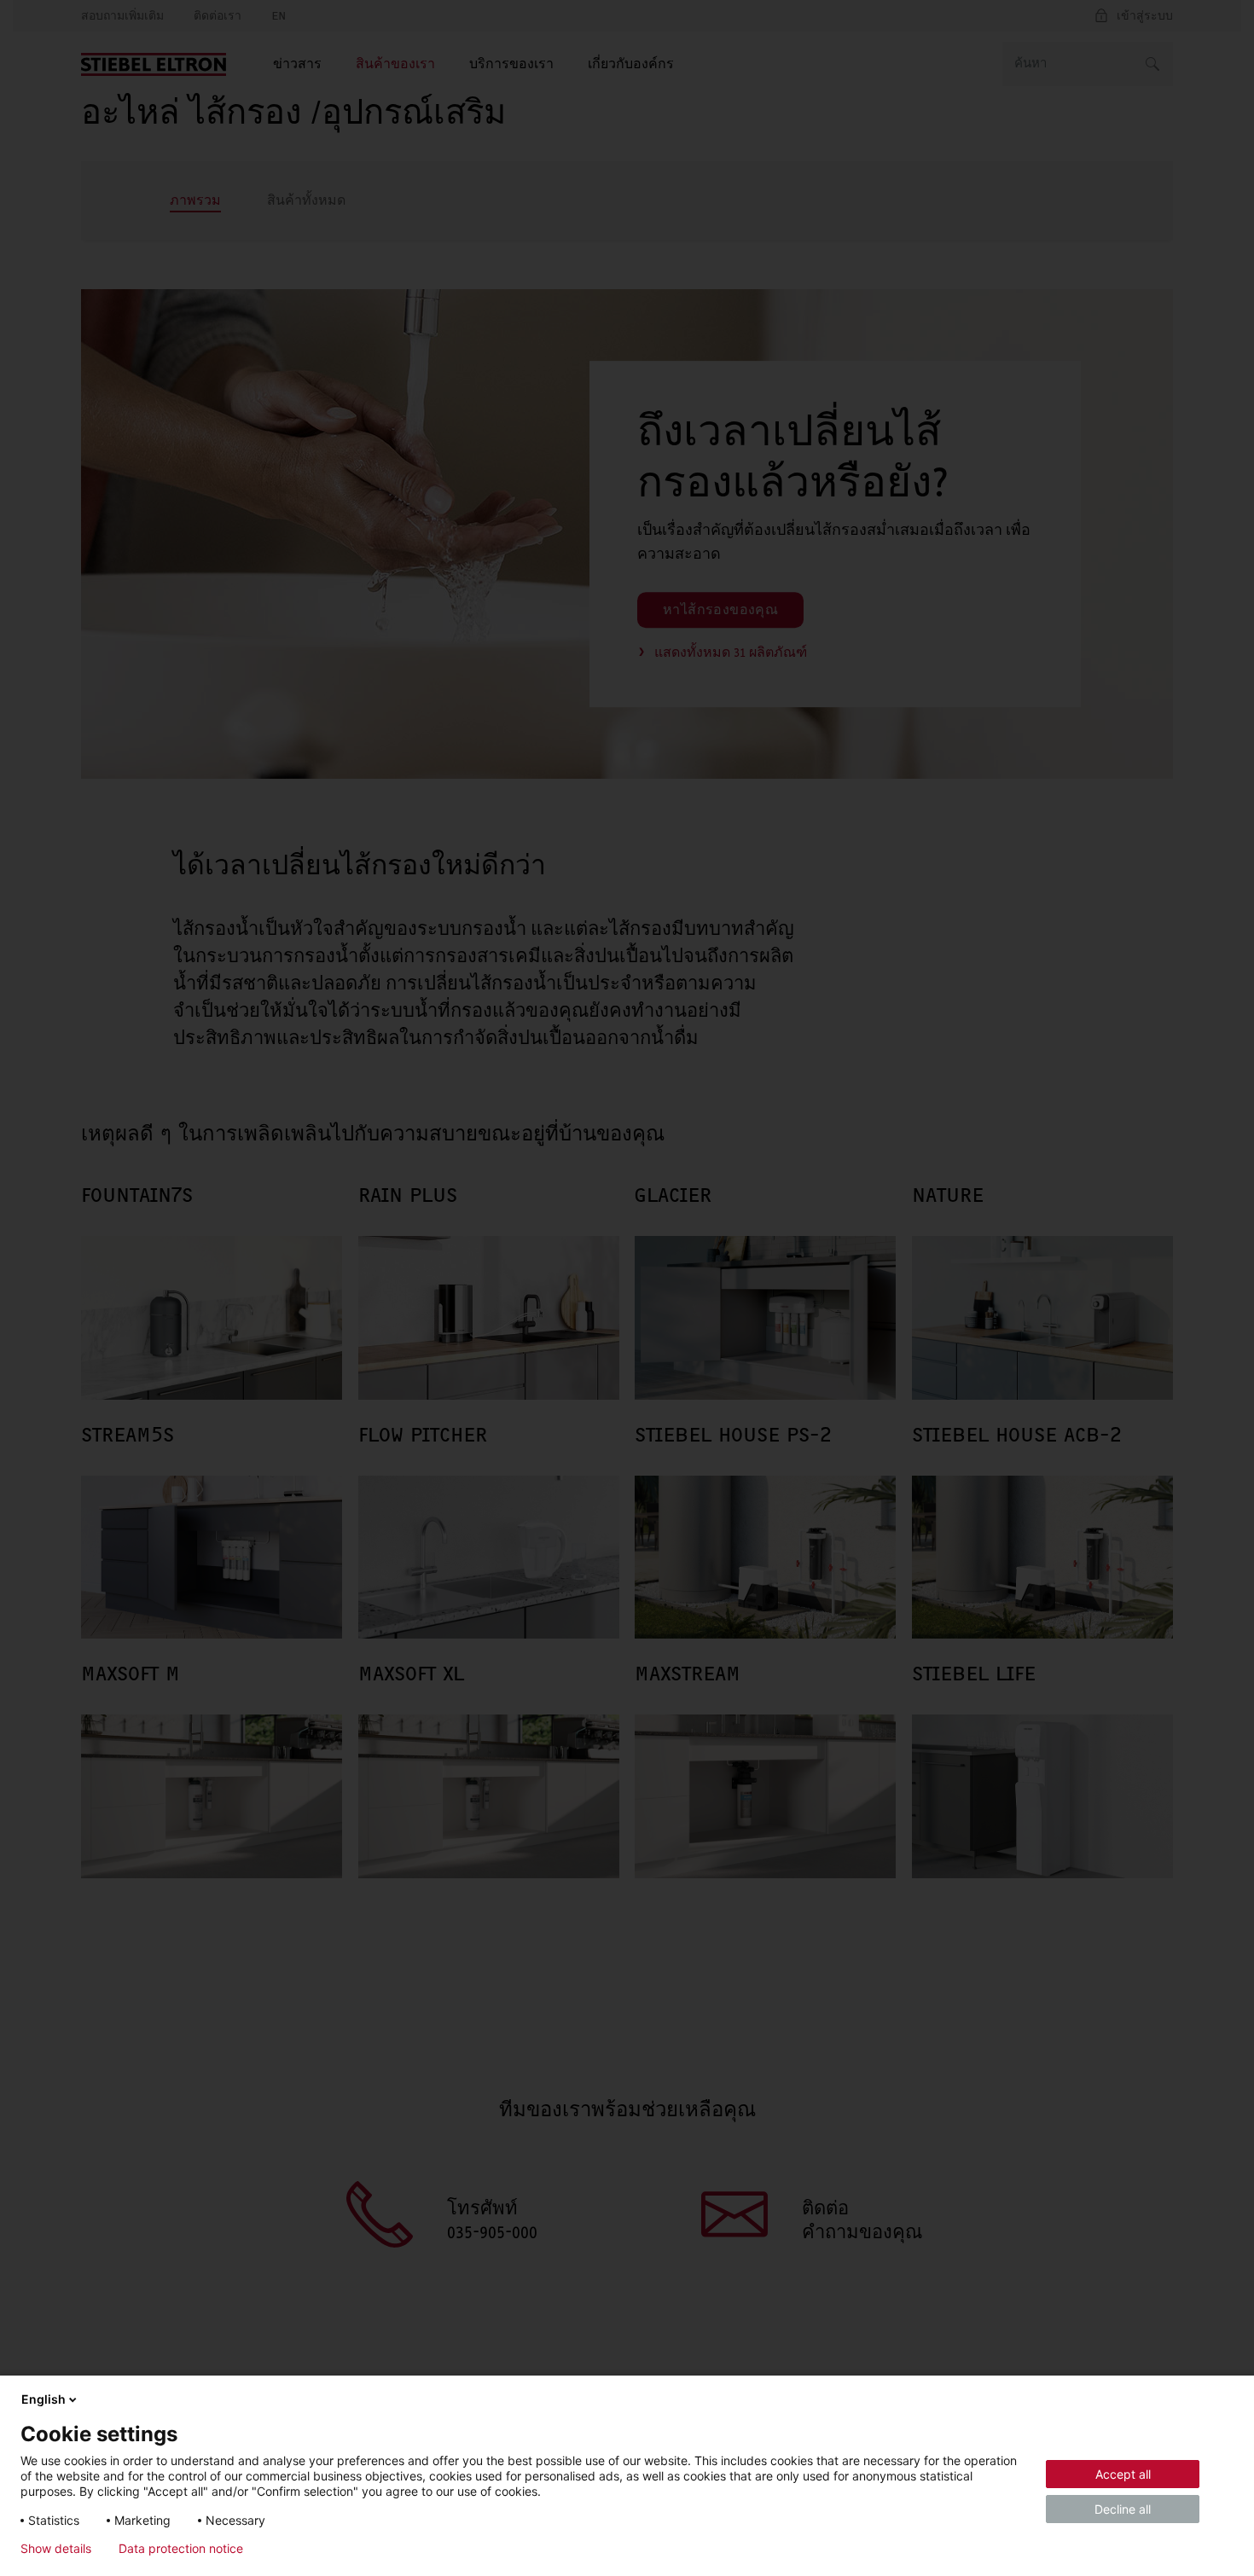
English (44, 2399)
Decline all (1123, 2509)
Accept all (1123, 2474)
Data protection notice (181, 2549)
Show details (56, 2549)
